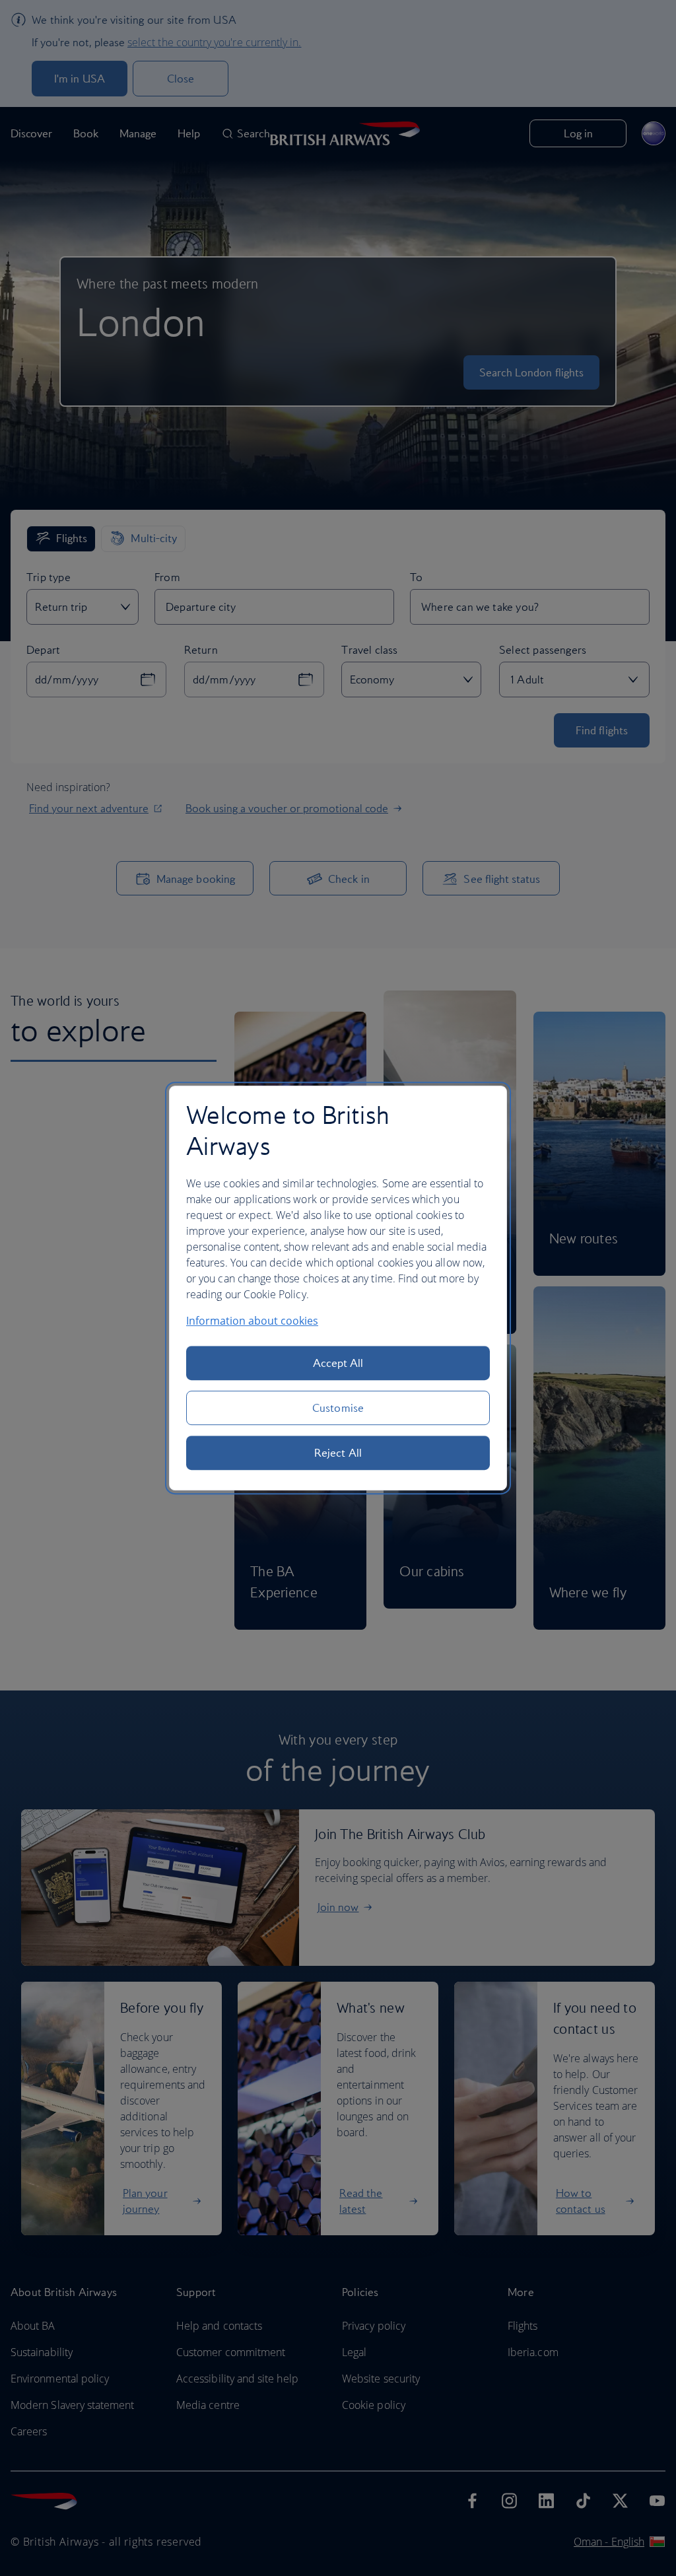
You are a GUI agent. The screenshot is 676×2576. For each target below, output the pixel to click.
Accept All (338, 1363)
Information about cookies (252, 1321)
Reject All (338, 1453)
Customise (338, 1408)
